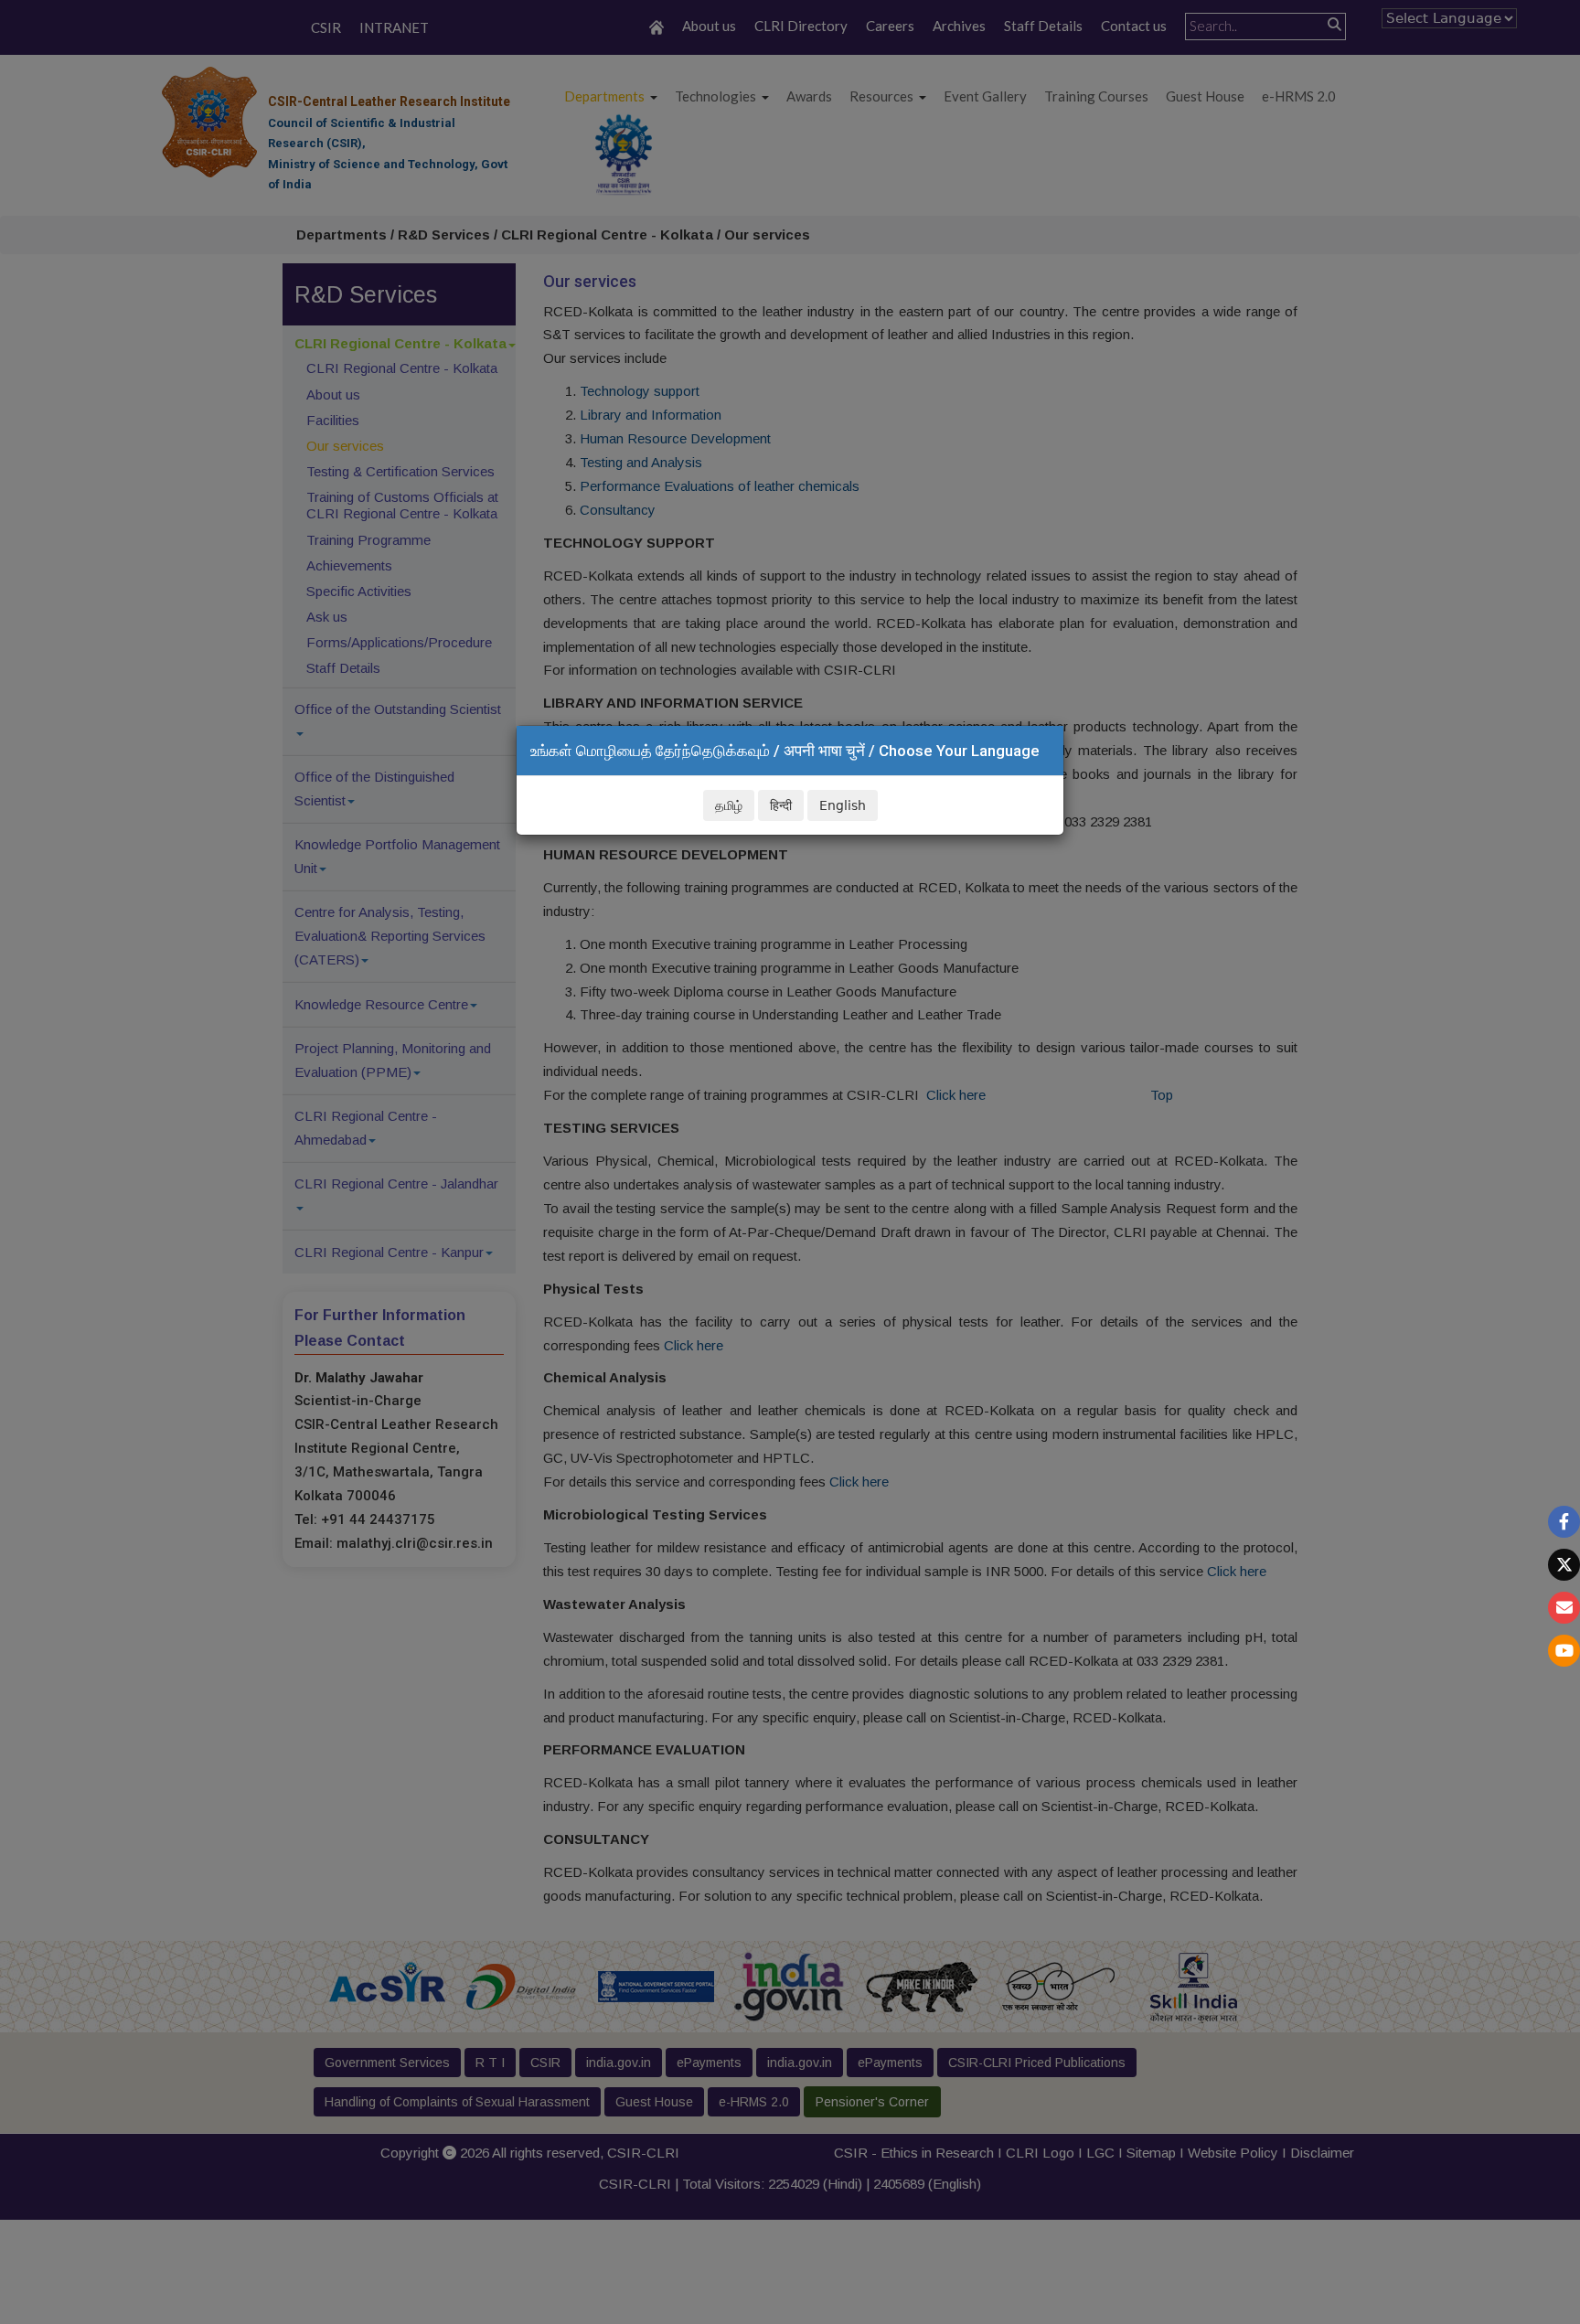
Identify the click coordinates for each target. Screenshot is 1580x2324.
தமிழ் (729, 805)
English (843, 805)
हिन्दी (781, 805)
